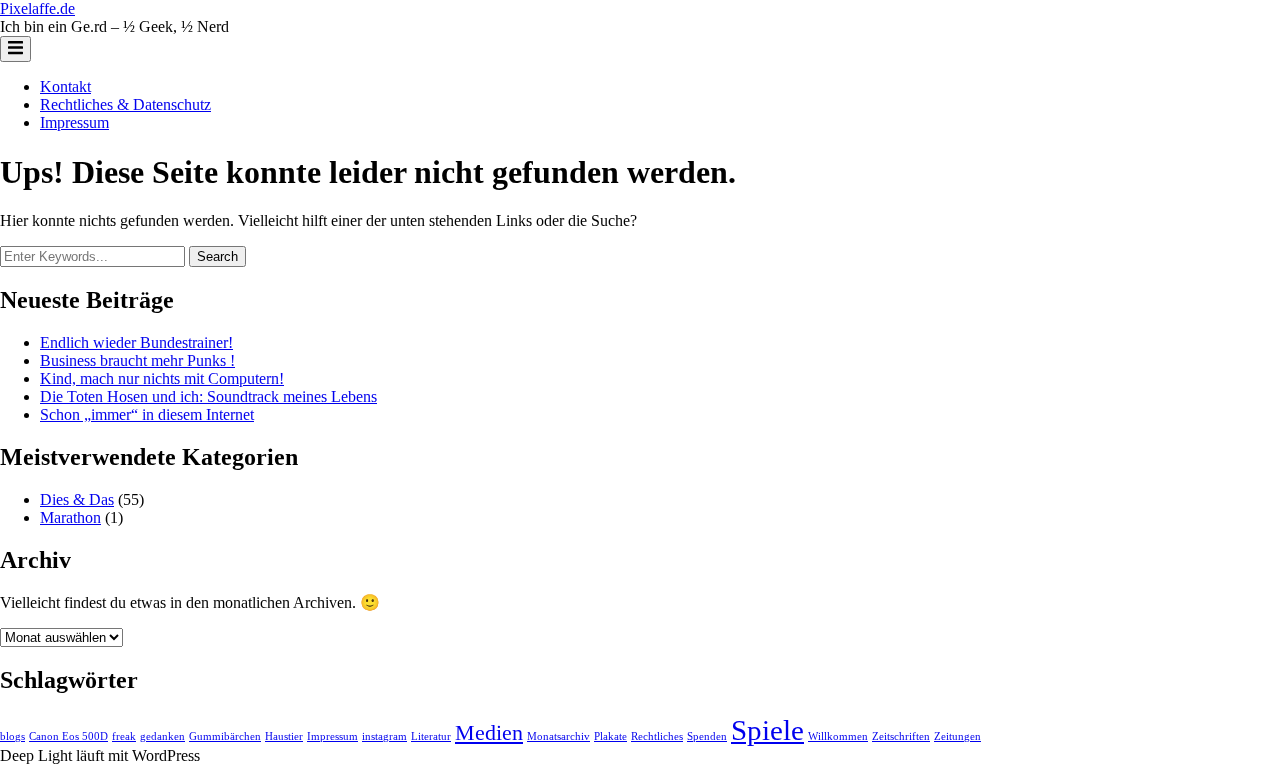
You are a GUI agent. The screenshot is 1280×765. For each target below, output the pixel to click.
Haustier (284, 736)
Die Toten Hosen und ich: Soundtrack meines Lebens (208, 396)
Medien (489, 733)
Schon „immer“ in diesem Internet (147, 414)
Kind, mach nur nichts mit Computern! (162, 378)
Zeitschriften (901, 736)
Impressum (74, 122)
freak (124, 736)
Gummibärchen (225, 736)
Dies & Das (77, 499)
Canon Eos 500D (68, 736)
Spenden (707, 736)
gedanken (162, 736)
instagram (384, 736)
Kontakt (65, 86)
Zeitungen (957, 736)
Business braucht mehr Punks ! (137, 360)
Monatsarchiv (558, 736)
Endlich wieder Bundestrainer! (136, 342)
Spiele (767, 730)
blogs (12, 736)
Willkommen (838, 736)
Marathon (70, 517)
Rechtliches (657, 736)
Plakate (610, 736)
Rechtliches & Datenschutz (125, 104)
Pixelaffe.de (37, 8)
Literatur (431, 736)
